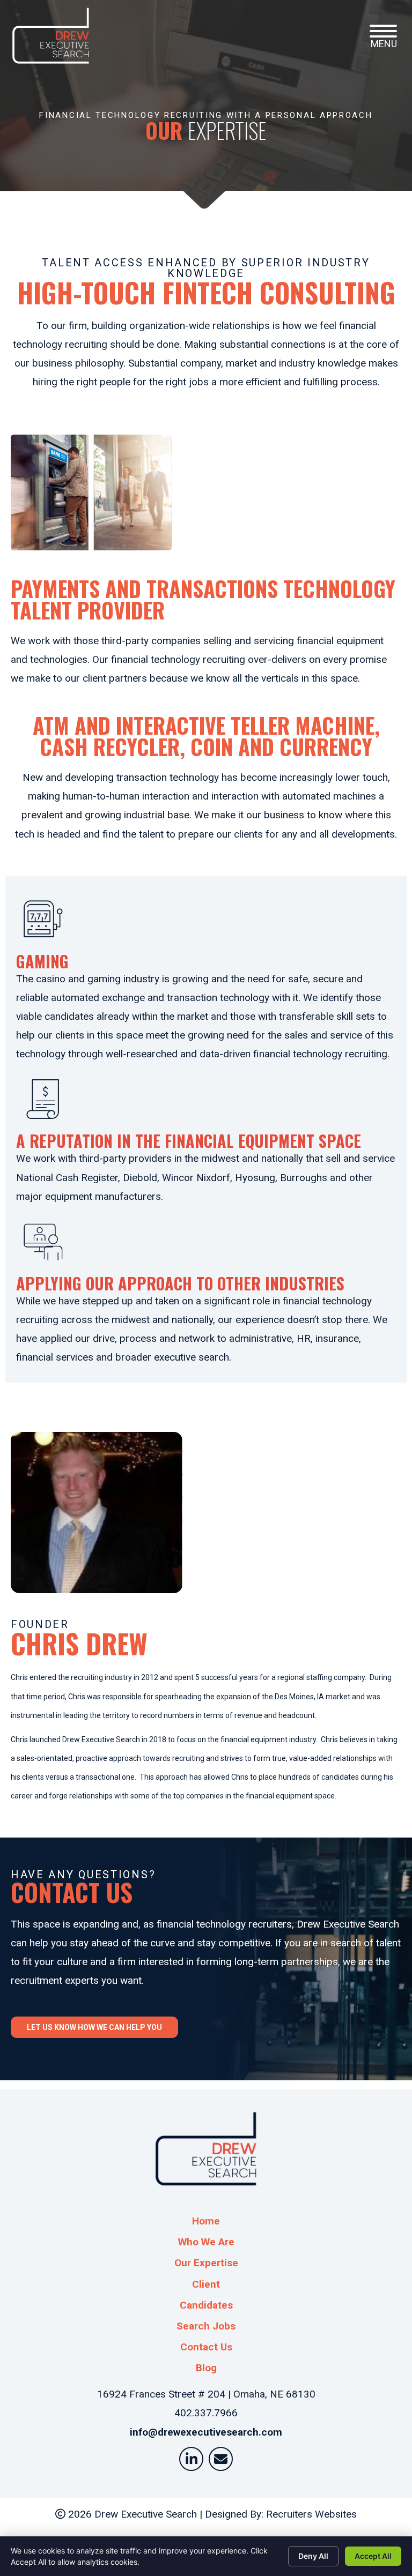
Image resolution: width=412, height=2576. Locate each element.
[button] (383, 31)
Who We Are (206, 2242)
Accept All (373, 2556)
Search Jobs (206, 2326)
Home (206, 2221)
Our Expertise (206, 2263)
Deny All (313, 2556)
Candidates (206, 2305)
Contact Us (206, 2347)
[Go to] (191, 2459)
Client (206, 2284)
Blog (206, 2368)
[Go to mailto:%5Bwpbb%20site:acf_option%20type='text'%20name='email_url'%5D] (221, 2459)
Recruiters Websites (311, 2514)
